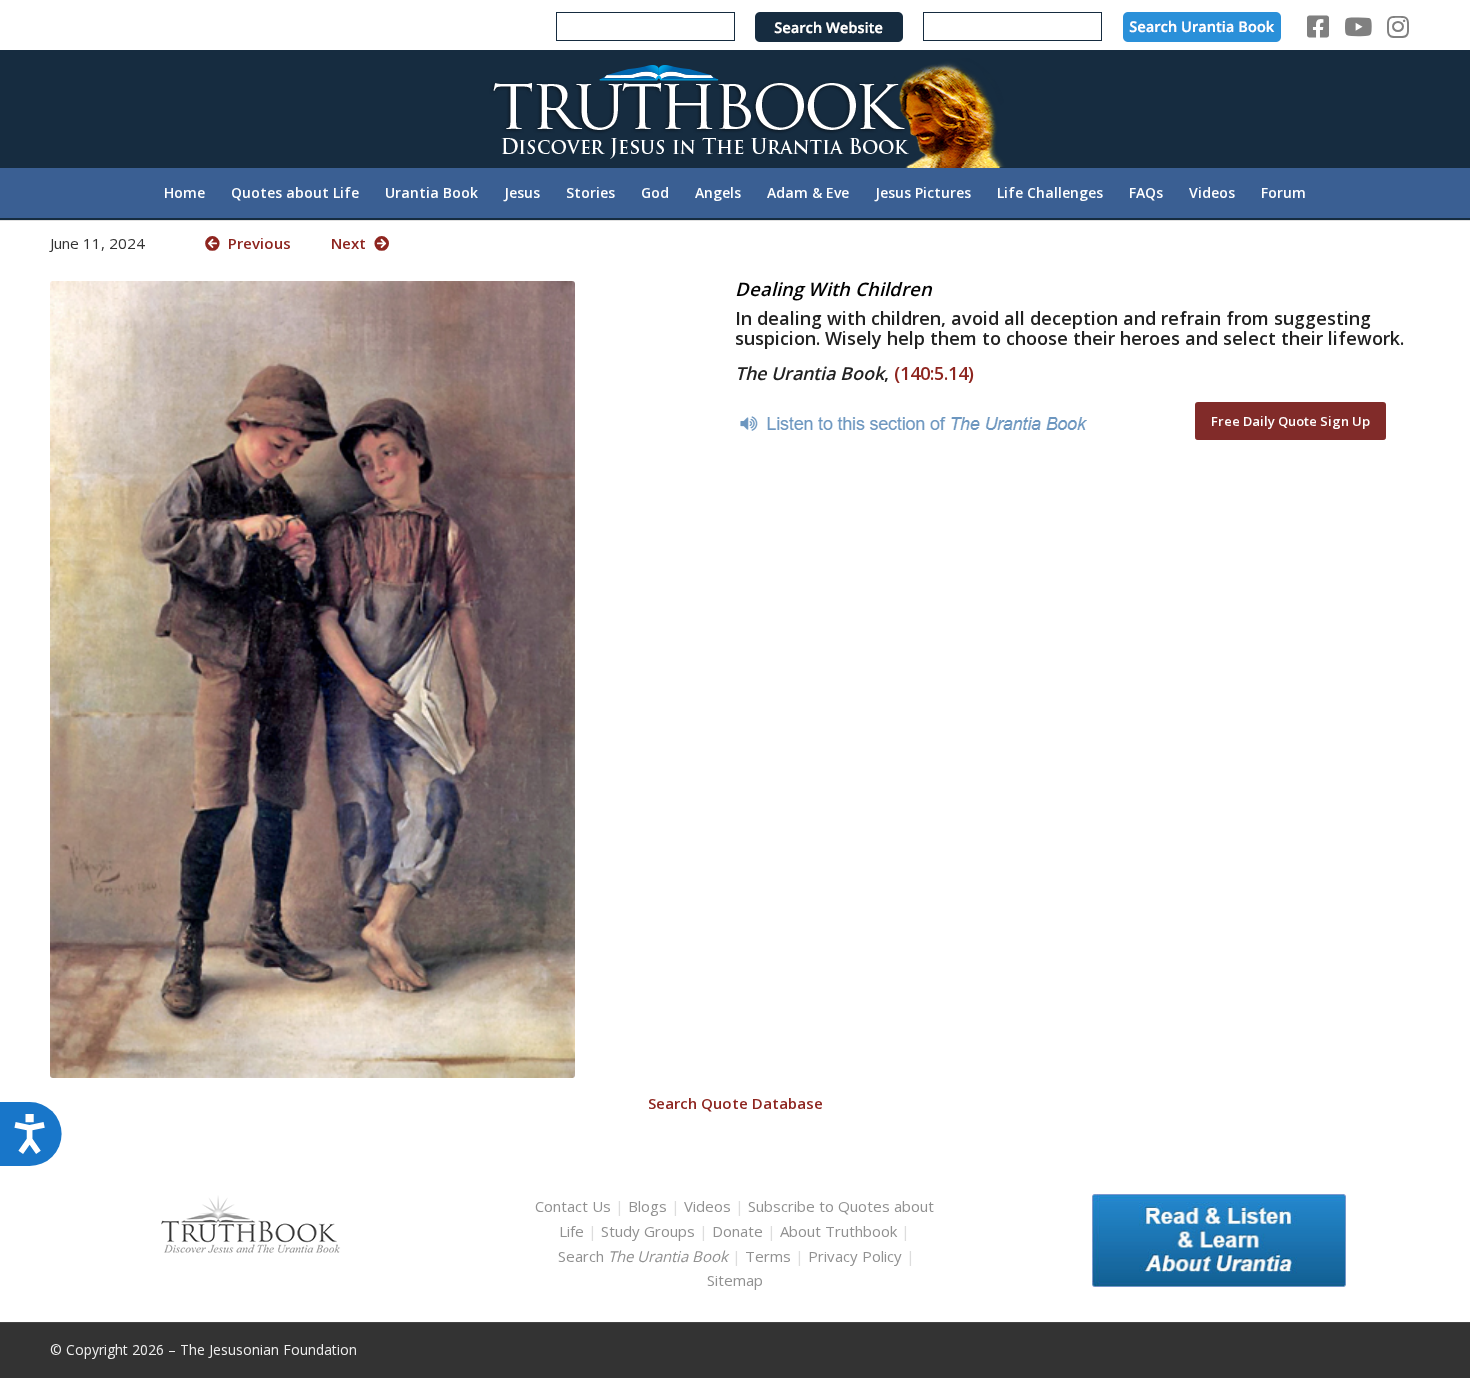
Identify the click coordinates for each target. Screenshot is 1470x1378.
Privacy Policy (855, 1256)
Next (352, 243)
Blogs (647, 1206)
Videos (707, 1206)
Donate (737, 1231)
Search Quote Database (735, 1103)
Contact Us (573, 1206)
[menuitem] (184, 193)
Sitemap (735, 1280)
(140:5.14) (934, 373)
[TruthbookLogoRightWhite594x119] (735, 108)
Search (645, 1256)
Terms (768, 1256)
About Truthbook (838, 1231)
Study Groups (650, 1231)
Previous (255, 243)
